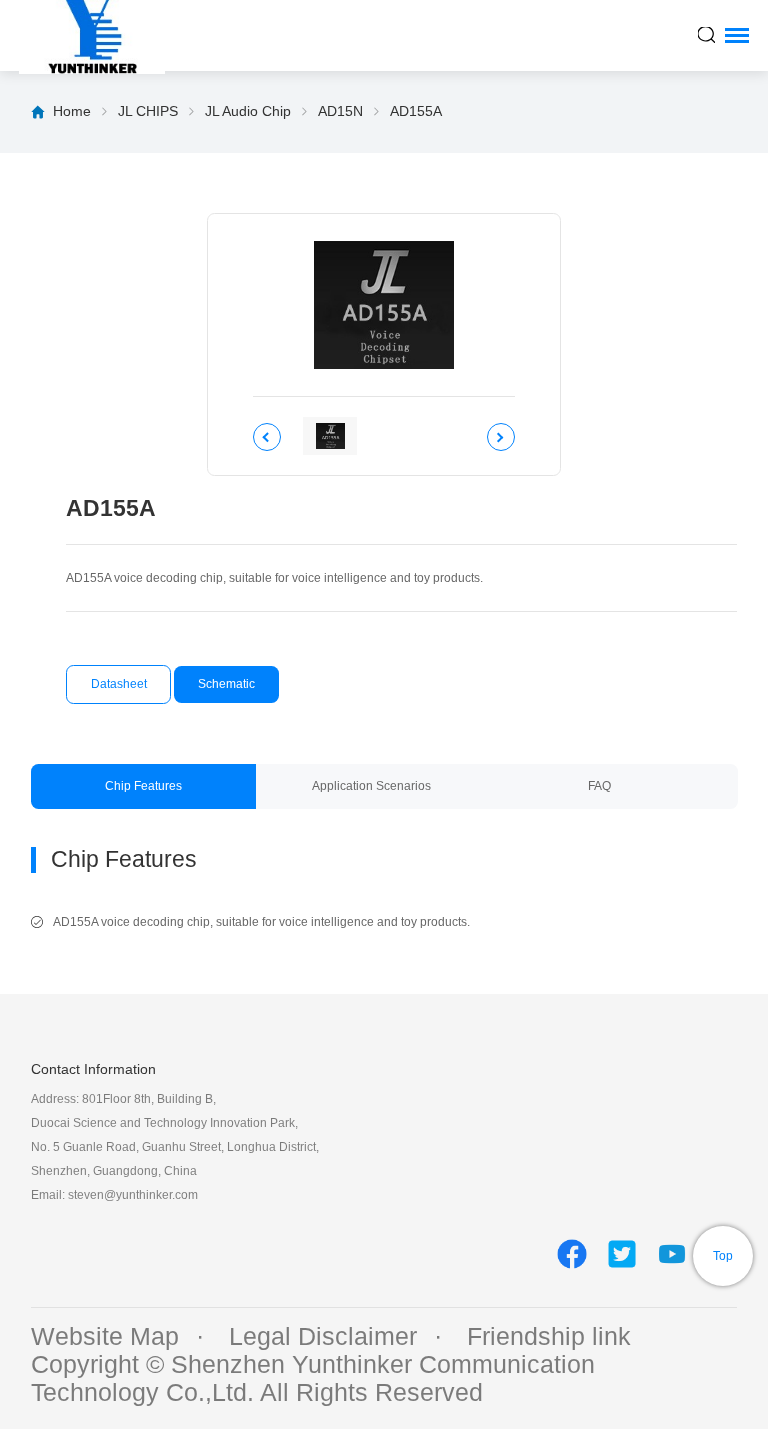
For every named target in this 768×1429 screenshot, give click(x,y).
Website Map (105, 1336)
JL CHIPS (148, 111)
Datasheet (119, 684)
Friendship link (549, 1336)
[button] (267, 437)
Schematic (226, 684)
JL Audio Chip (248, 111)
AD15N (340, 111)
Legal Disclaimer (323, 1336)
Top (723, 1256)
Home (72, 111)
